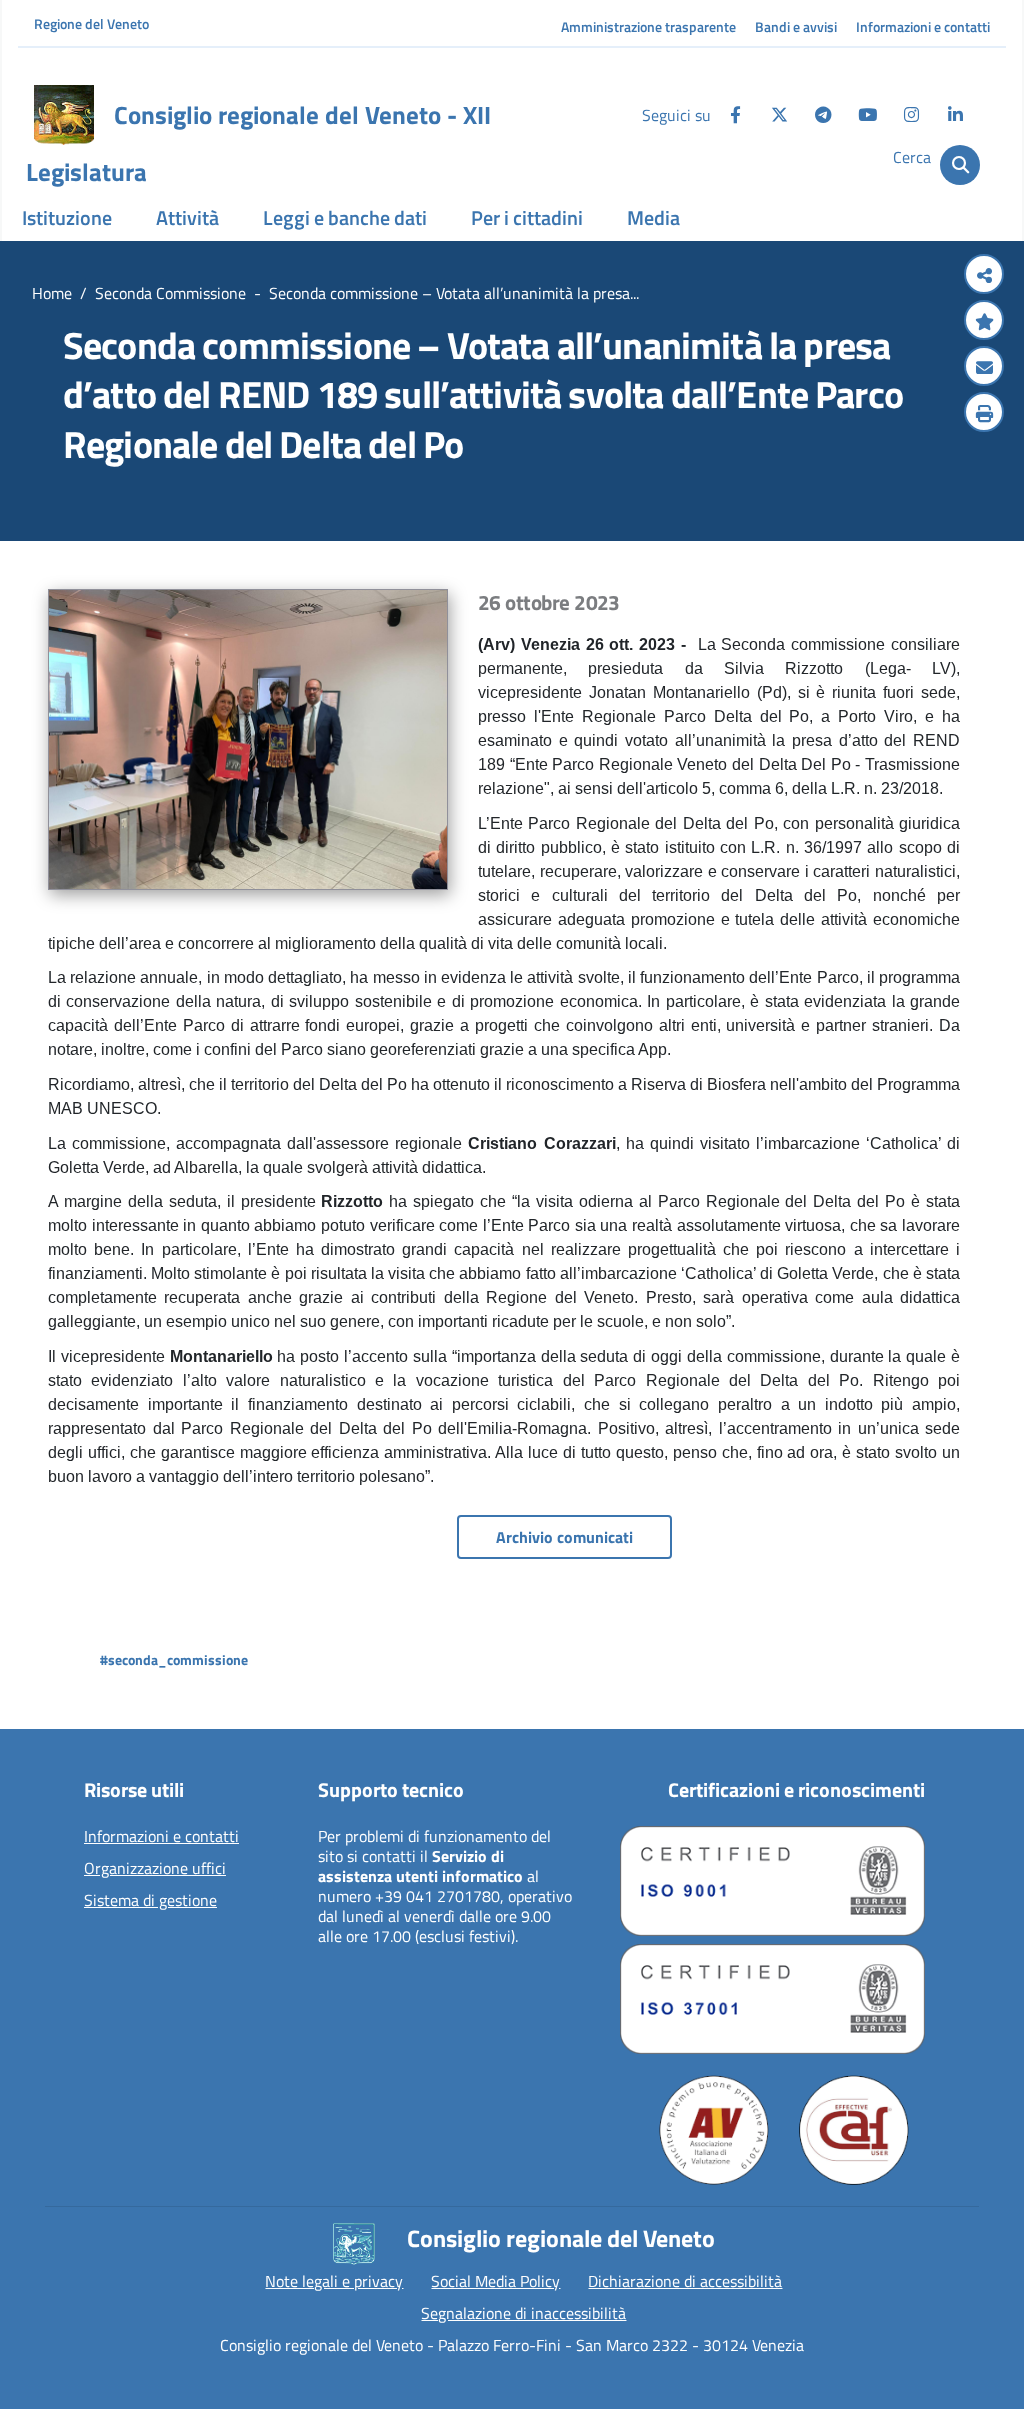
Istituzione (67, 217)
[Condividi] (984, 276)
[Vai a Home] (64, 115)
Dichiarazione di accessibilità (685, 2281)
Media (653, 217)
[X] (779, 115)
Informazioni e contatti (923, 26)
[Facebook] (735, 115)
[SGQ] (772, 1881)
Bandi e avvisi (796, 26)
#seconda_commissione (174, 1659)
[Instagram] (911, 115)
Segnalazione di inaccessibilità (523, 2313)
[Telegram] (823, 115)
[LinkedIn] (955, 115)
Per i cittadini (527, 217)
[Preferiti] (984, 322)
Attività (187, 217)
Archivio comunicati (564, 1537)
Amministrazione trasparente (648, 26)
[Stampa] (984, 414)
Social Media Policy (495, 2281)
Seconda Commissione (170, 293)
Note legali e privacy (334, 2281)
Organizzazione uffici (155, 1869)
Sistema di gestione (150, 1901)
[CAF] (854, 2130)
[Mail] (984, 368)
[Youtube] (867, 115)
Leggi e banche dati (345, 217)
